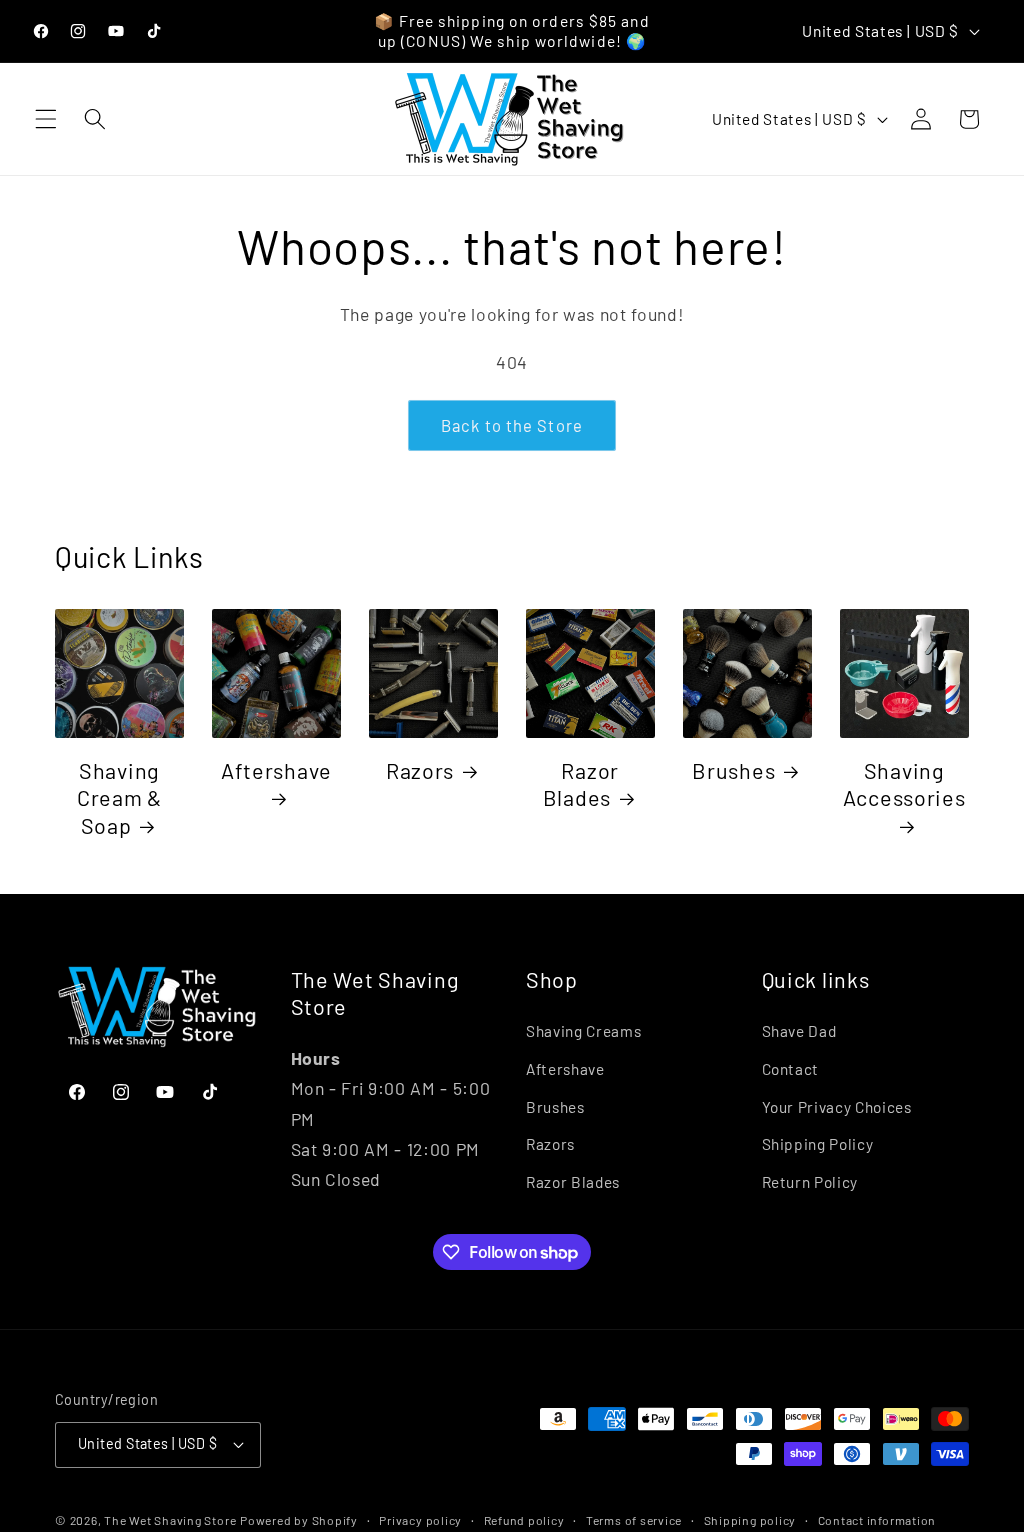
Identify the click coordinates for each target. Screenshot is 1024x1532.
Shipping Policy (818, 1144)
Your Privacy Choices (837, 1107)
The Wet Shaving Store (170, 1520)
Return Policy (810, 1182)
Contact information (877, 1520)
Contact (791, 1069)
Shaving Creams (583, 1031)
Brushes (733, 770)
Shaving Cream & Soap (119, 797)
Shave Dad (799, 1031)
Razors (420, 770)
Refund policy (524, 1520)
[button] (46, 119)
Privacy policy (420, 1520)
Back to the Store (512, 425)
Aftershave (276, 770)
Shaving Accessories (904, 784)
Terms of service (634, 1520)
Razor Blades (581, 784)
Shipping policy (750, 1520)
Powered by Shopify (299, 1520)
